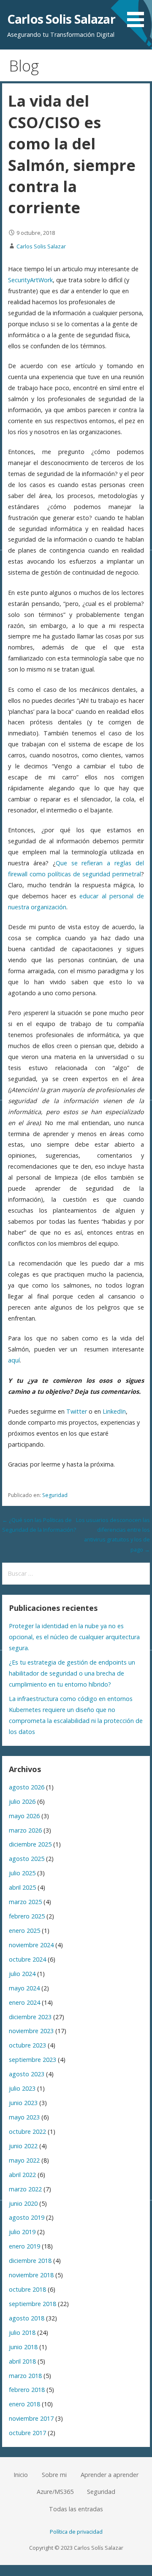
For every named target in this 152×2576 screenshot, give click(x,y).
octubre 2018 (27, 2289)
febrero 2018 (27, 2390)
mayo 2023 (24, 2117)
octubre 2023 (27, 2045)
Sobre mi (54, 2475)
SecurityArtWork (30, 280)
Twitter (77, 1411)
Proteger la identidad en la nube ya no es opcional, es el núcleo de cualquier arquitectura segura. (74, 1637)
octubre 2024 (27, 1959)
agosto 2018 (27, 2318)
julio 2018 (22, 2332)
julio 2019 (22, 2232)
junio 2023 (23, 2103)
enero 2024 (24, 2002)
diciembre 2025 (30, 1844)
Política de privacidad (76, 2532)
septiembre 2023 (33, 2060)
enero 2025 (24, 1931)
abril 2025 (22, 1887)
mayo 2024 (24, 1988)
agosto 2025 (27, 1859)
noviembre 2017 (31, 2418)
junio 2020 (23, 2203)
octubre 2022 (27, 2132)
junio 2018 (23, 2347)
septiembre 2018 (33, 2304)
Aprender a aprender (110, 2475)
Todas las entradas (76, 2509)
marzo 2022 (25, 2189)
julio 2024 (22, 1974)
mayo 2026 (24, 1816)
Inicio (21, 2475)
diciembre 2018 (30, 2261)
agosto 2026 (27, 1787)
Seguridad (55, 1495)
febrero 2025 (27, 1916)
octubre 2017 (27, 2433)
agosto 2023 (27, 2074)
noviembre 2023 (31, 2031)
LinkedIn (114, 1411)
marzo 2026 (25, 1830)
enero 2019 (24, 2246)
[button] (138, 15)
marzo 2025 (25, 1902)
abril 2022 (22, 2175)
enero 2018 (24, 2404)
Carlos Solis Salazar (61, 19)
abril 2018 (22, 2361)
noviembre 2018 (31, 2275)
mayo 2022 (24, 2160)
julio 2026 (22, 1801)
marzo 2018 (25, 2376)
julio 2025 (22, 1873)
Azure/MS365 (55, 2492)
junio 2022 (23, 2146)
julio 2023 (22, 2088)
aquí (14, 1360)
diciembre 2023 (30, 2017)
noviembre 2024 (31, 1945)
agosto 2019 (27, 2217)
